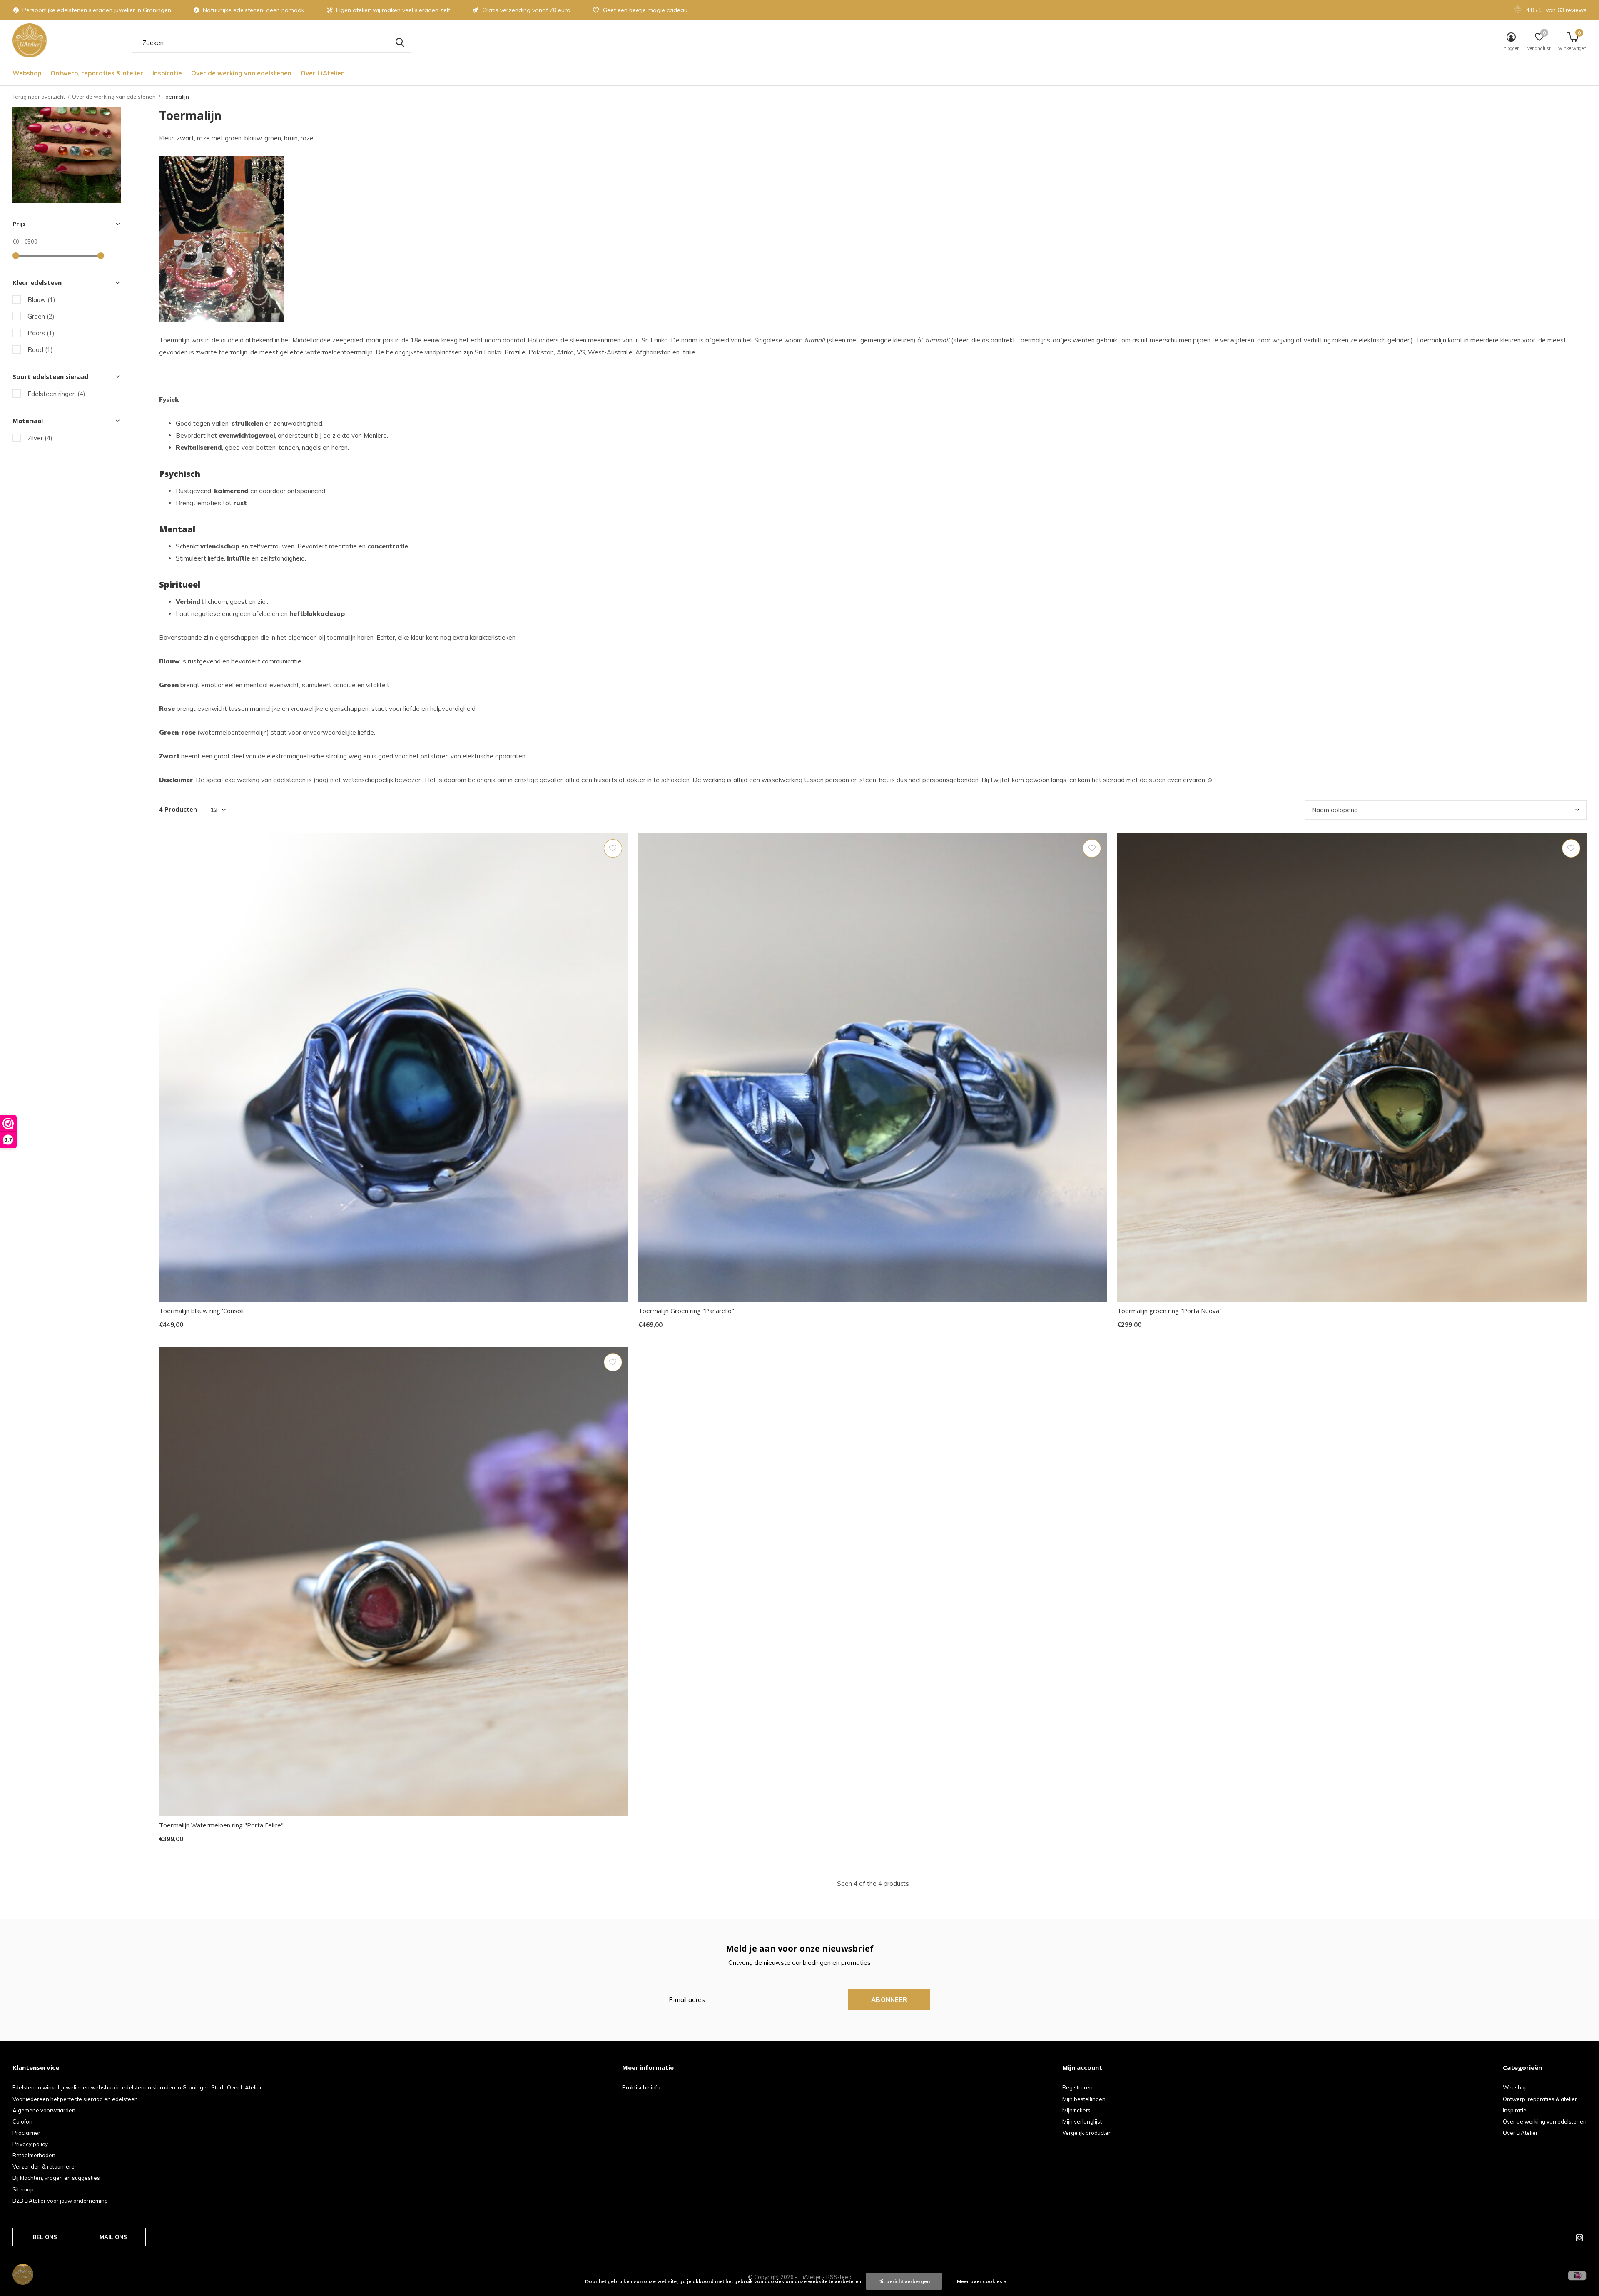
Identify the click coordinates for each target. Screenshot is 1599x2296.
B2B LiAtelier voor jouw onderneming (60, 2201)
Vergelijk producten (1087, 2133)
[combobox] (271, 42)
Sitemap (23, 2189)
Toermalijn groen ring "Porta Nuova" (1169, 1311)
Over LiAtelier (322, 73)
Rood (40, 350)
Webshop (27, 73)
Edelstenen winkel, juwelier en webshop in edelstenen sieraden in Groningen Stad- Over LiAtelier (137, 2087)
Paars (41, 333)
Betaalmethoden (34, 2155)
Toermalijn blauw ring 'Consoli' (202, 1311)
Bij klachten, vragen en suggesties (56, 2178)
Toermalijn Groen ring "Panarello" (686, 1311)
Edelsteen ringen (56, 394)
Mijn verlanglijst (1082, 2121)
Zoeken (400, 42)
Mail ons (113, 2237)
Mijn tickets (1076, 2110)
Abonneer (889, 2000)
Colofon (22, 2121)
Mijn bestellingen (1084, 2099)
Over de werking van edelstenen (241, 73)
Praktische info (641, 2087)
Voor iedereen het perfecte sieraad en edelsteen (75, 2099)
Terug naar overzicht (39, 97)
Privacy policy (30, 2144)
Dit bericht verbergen (904, 2281)
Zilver (40, 438)
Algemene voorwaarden (44, 2110)
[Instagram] (1579, 2238)
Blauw (41, 300)
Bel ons (45, 2237)
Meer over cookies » (981, 2281)
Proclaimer (26, 2133)
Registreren (1077, 2087)
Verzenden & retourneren (45, 2166)
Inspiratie (167, 73)
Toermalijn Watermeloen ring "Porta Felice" (221, 1825)
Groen (41, 316)
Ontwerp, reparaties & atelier (97, 73)
